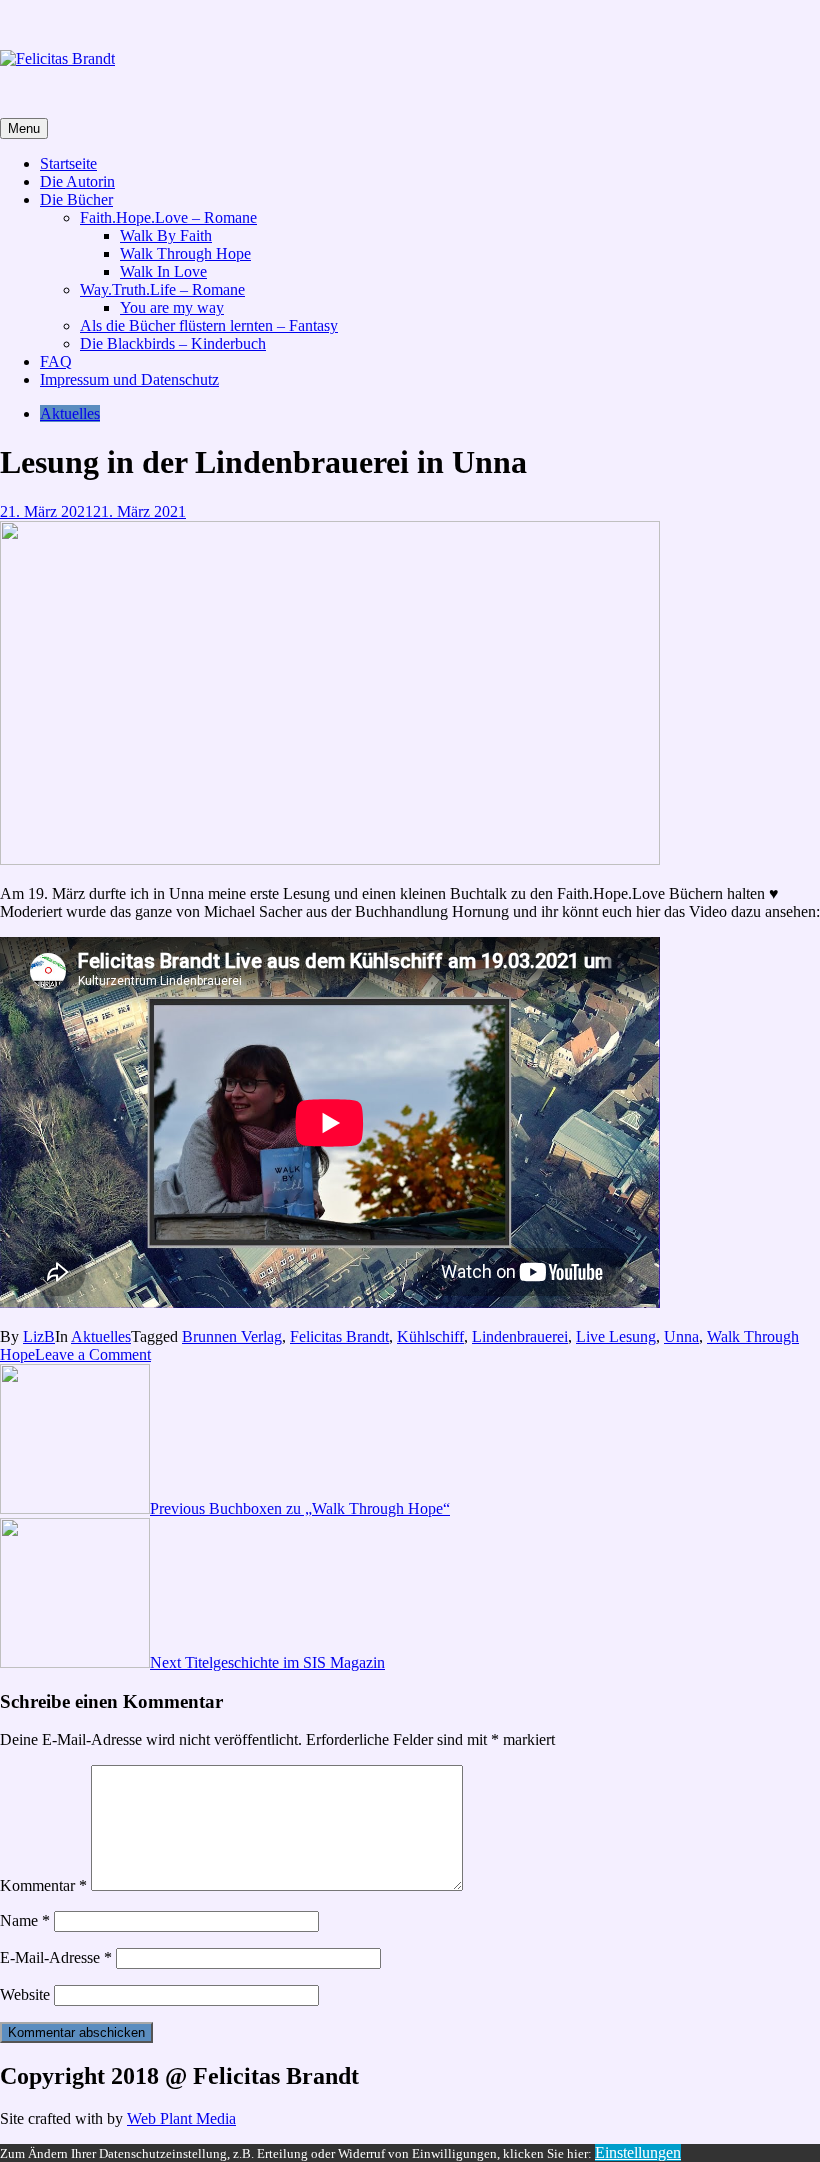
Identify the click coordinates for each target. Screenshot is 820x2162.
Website (25, 1994)
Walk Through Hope (185, 253)
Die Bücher (76, 199)
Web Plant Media (181, 2118)
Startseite (68, 163)
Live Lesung (616, 1336)
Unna (681, 1336)
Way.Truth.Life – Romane (162, 289)
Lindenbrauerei (520, 1336)
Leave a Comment (93, 1354)
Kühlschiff (430, 1336)
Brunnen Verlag (232, 1336)
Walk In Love (163, 271)
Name (25, 1920)
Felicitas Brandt (339, 1336)
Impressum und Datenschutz (129, 379)
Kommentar (43, 1885)
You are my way (172, 307)
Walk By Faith (166, 235)
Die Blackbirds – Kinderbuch (173, 343)
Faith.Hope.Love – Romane (168, 217)
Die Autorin (77, 181)
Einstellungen (638, 2152)
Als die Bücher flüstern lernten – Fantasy (209, 325)
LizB (39, 1336)
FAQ (56, 361)
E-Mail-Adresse (56, 1957)
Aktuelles (70, 413)
